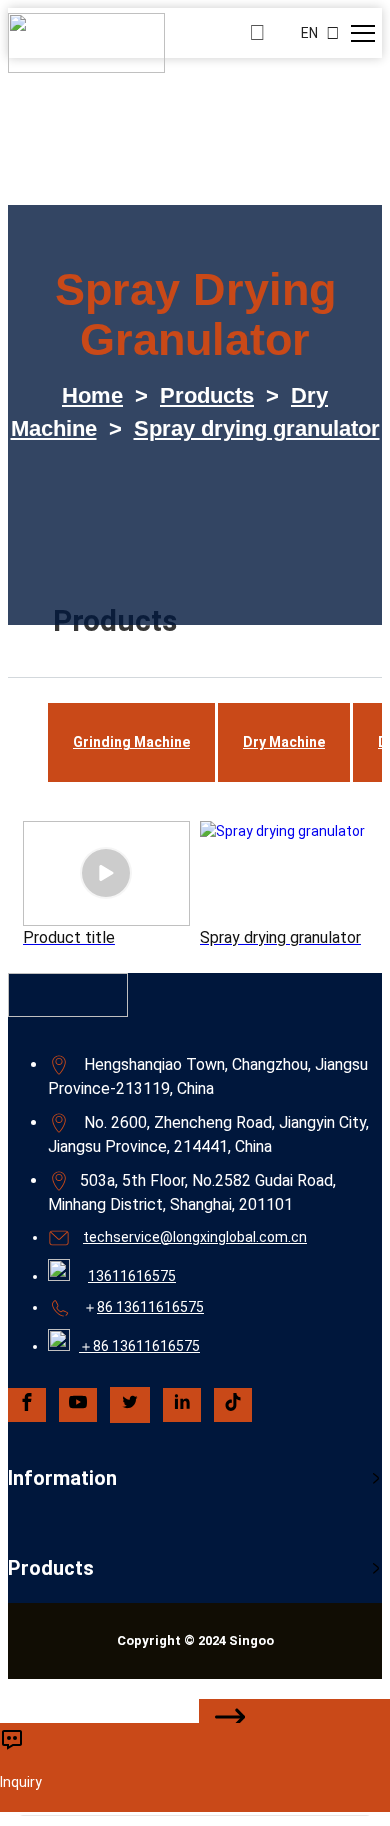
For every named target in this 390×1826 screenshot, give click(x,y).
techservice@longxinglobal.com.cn (195, 1237)
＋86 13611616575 (139, 1346)
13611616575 (132, 1276)
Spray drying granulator (257, 428)
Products (207, 395)
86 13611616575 (150, 1307)
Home (92, 395)
